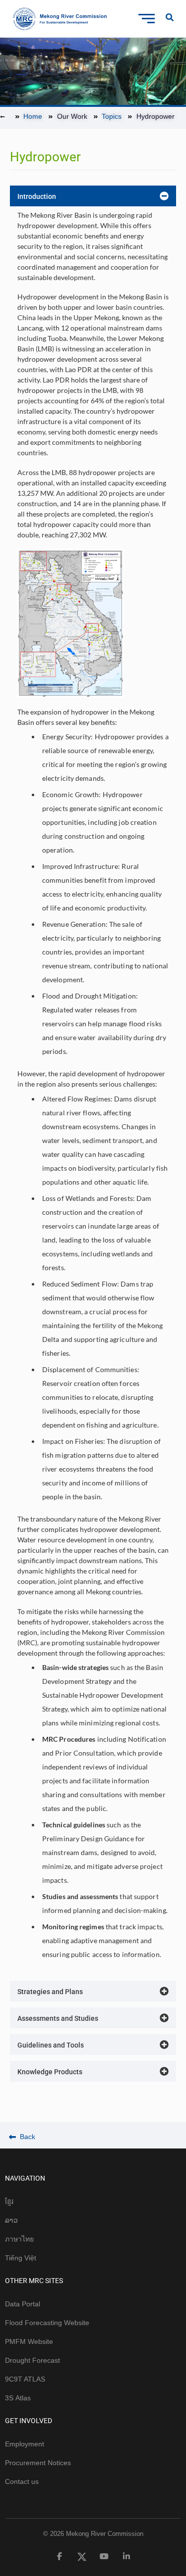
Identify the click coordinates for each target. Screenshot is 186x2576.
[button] (93, 196)
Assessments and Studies (58, 2018)
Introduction (37, 196)
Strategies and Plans (50, 1992)
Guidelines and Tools (51, 2045)
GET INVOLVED (29, 2421)
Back (27, 2137)
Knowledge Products (50, 2072)
